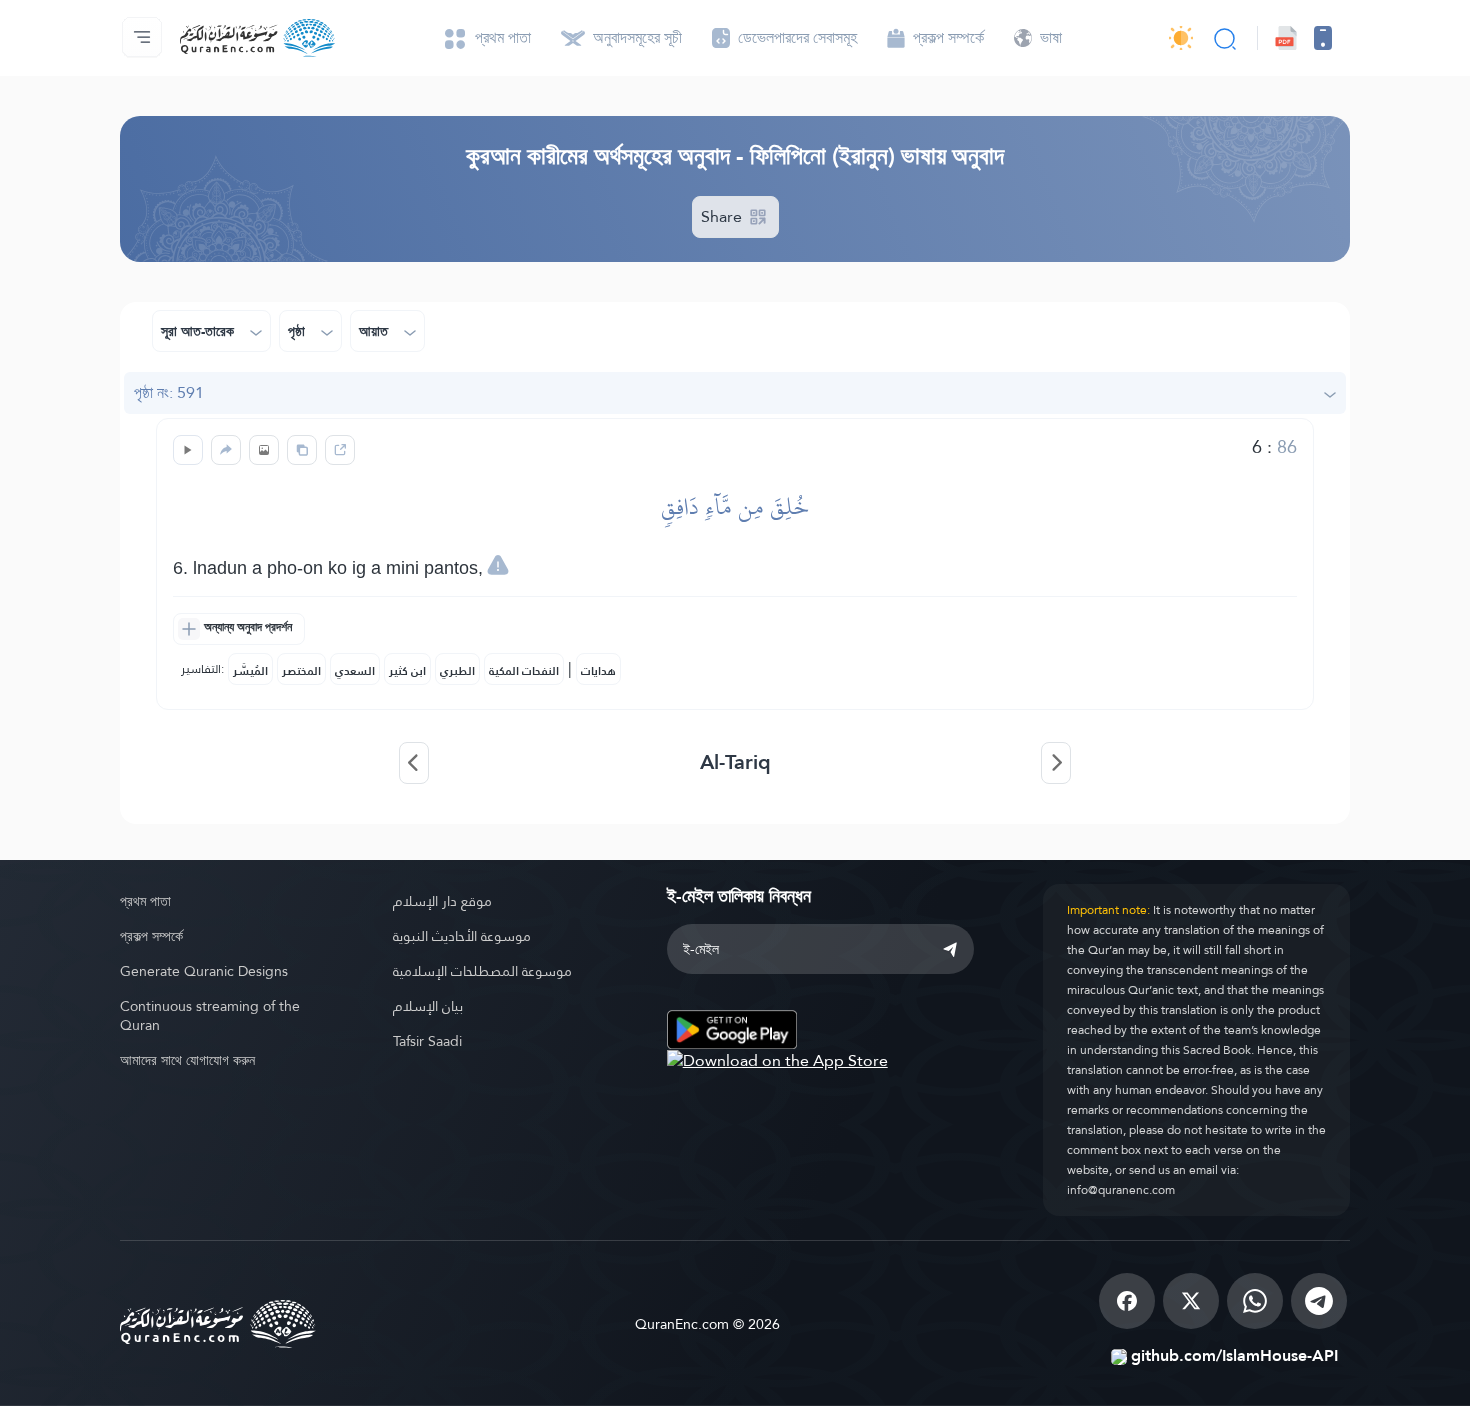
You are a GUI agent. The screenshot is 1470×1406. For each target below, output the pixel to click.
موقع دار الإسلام (442, 901)
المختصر (301, 671)
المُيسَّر (250, 671)
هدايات (598, 671)
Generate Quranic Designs (204, 971)
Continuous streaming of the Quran (210, 1015)
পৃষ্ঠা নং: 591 (169, 392)
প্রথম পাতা (145, 901)
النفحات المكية (524, 671)
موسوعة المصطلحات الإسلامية (482, 971)
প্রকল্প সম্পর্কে (151, 936)
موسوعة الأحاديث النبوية (462, 936)
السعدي (355, 671)
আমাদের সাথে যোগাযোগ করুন (187, 1060)
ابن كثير (407, 671)
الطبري (457, 671)
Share (723, 216)
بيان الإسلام (428, 1006)
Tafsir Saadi (427, 1041)
